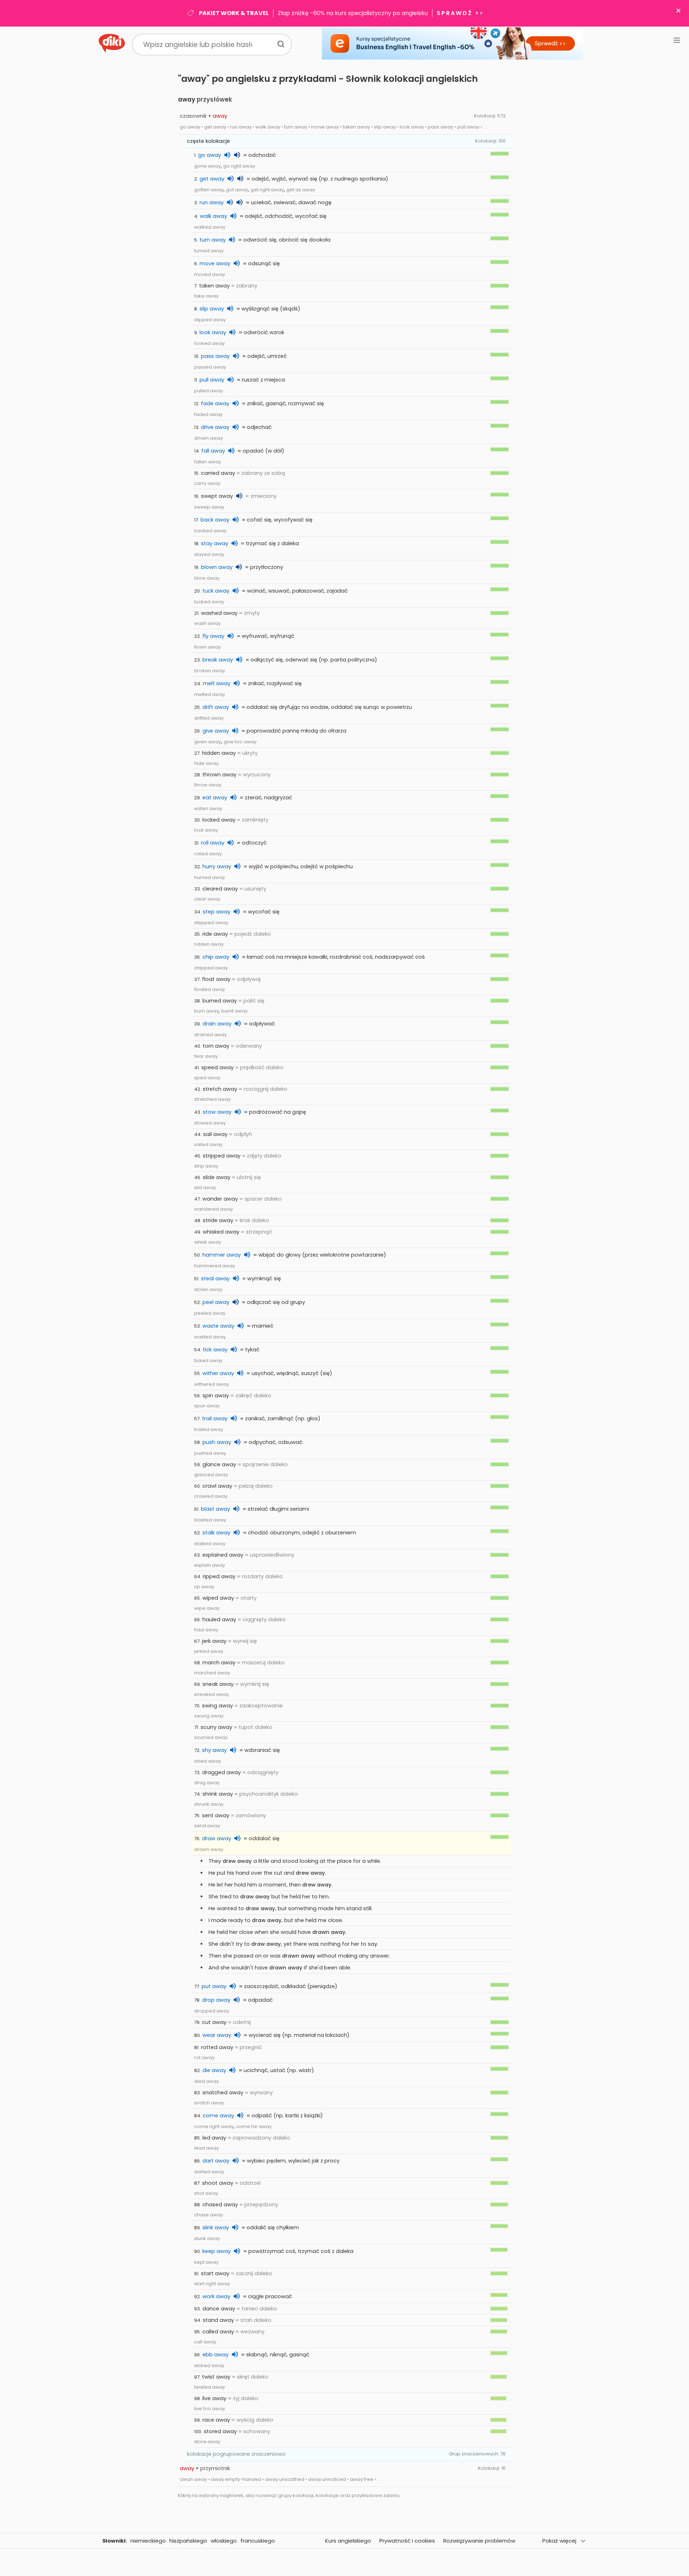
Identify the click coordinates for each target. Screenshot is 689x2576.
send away (207, 1826)
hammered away (215, 1266)
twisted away (210, 2387)
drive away (215, 427)
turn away (213, 240)
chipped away (211, 968)
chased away (220, 2205)
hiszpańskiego (188, 2541)
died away (207, 2081)
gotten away (209, 190)
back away (215, 520)
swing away (217, 1706)
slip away (212, 309)
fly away (213, 636)
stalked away (210, 1544)
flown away (207, 647)
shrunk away (209, 1804)
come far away (254, 2126)
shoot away (218, 2183)
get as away (301, 190)
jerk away (214, 1641)
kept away (206, 2262)
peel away (216, 1302)
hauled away (219, 1619)
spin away (216, 1395)
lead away (207, 2148)
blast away (215, 1509)
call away (205, 2342)
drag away (207, 1783)
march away (219, 1663)
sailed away (208, 1144)
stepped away (211, 923)
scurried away (211, 1737)
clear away (207, 899)
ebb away (215, 2355)
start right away (212, 2284)
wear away (217, 2035)
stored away (220, 2431)
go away (210, 155)
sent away (216, 1815)
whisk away (208, 1242)
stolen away (208, 1289)
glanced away (211, 1475)
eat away (215, 798)
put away (214, 1986)
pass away (215, 356)
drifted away (209, 718)
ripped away (219, 1576)
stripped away (222, 1156)
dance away (219, 2309)
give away (216, 731)
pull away (212, 380)
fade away (215, 403)
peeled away (210, 1313)
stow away (217, 1112)
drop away (216, 2000)
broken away (210, 671)
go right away (239, 166)
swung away (209, 1716)
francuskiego (258, 2541)
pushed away (210, 1453)
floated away (210, 989)
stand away (218, 2320)
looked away (209, 343)
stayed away (209, 554)
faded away (208, 414)
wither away (218, 1373)
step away (217, 912)
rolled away (208, 854)
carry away (207, 483)
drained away (210, 1035)
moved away (210, 274)
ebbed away (209, 2365)
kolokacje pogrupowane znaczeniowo (236, 2454)
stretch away (220, 1089)
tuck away (216, 591)
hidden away (219, 753)
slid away (205, 1188)
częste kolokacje (208, 141)
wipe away (207, 1608)
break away (218, 660)
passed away (210, 367)
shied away (208, 1761)
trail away (215, 1418)
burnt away (235, 1011)
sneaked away (212, 1694)
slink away (216, 2227)
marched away (212, 1673)
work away (216, 2296)
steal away (215, 1278)
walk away (214, 216)
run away (212, 202)
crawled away (211, 1496)
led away (214, 2138)
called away (218, 2332)
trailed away (209, 1429)
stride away (218, 1220)
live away (214, 2398)
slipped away (210, 320)
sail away (215, 1134)
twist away (216, 2377)
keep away (217, 2251)
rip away (204, 1587)
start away (215, 2273)
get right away (267, 190)
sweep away (209, 507)
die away (214, 2070)
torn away (216, 1046)
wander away (220, 1199)
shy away (214, 1750)
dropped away (212, 2011)
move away (215, 263)
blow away (207, 578)
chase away (208, 2215)
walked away (210, 227)
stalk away (216, 1533)
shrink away (218, 1794)
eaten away (208, 808)
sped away (207, 1078)
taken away (214, 286)
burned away (220, 1001)
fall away (213, 451)
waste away (218, 1326)
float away (216, 979)
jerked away (209, 1651)
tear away (206, 1056)
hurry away (217, 866)
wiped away (218, 1598)
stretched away (212, 1099)
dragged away (221, 1772)
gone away (207, 166)
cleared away (220, 889)
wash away (207, 623)
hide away (206, 763)
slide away (217, 1177)
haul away (206, 1630)
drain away (217, 1024)
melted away (210, 694)
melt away (217, 683)
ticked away (208, 1361)
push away (217, 1442)
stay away (215, 543)
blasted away (210, 1520)
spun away (207, 1406)
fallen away (208, 462)
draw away (217, 1838)
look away (213, 332)
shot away (206, 2193)
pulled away (208, 391)
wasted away (210, 1337)
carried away (218, 473)
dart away (216, 2161)
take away (206, 296)
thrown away (219, 775)
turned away (209, 251)
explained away (223, 1555)
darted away (209, 2172)
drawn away (209, 1849)
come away (218, 2116)
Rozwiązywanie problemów (479, 2541)
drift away (216, 707)
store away (207, 2442)
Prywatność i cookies (407, 2541)
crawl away (217, 1486)
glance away (219, 1464)
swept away (217, 496)
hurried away (210, 877)
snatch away (209, 2103)
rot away (204, 2058)
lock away (206, 830)
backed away (210, 531)
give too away (240, 742)
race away (216, 2420)
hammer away (222, 1255)
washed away (219, 613)
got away (237, 190)
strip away (206, 1166)
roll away (213, 843)
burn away (207, 1011)
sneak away (218, 1684)
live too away (210, 2409)
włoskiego (224, 2541)
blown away (217, 567)
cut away (214, 2022)
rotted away (217, 2047)
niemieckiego (148, 2541)
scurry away (216, 1727)
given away (208, 742)
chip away (216, 957)
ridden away (209, 944)
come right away (214, 2126)
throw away (208, 785)
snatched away (223, 2093)
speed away (217, 1067)
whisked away (221, 1232)
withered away (212, 1384)
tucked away (209, 602)
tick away (215, 1350)
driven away (208, 438)
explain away (210, 1565)
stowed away (210, 1123)
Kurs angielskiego (348, 2541)
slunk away (207, 2238)
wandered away (214, 1209)
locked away (219, 820)
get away (212, 179)
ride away (215, 934)
